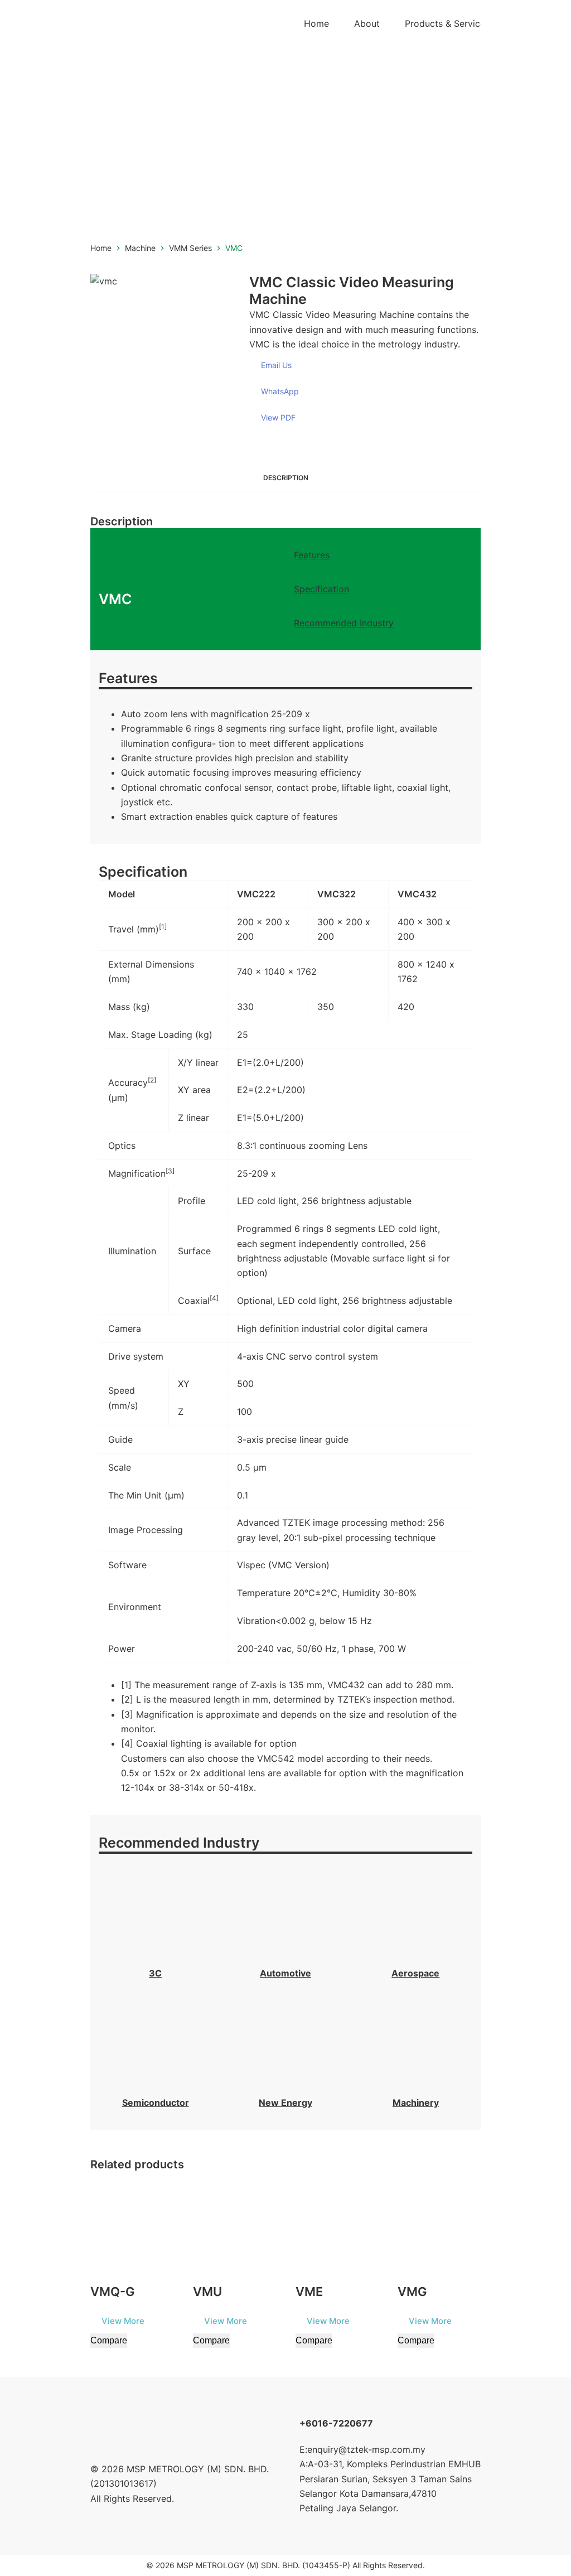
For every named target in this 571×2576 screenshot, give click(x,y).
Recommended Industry (344, 623)
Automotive (285, 1973)
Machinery (416, 2103)
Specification (321, 589)
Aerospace (415, 1973)
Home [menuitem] (316, 23)
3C (155, 1973)
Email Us (276, 365)
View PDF (278, 417)
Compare (109, 2340)
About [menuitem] (367, 23)
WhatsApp (280, 391)
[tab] (286, 478)
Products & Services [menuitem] (447, 23)
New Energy (285, 2103)
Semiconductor (156, 2103)
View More (123, 2321)
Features (312, 555)
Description (286, 478)
